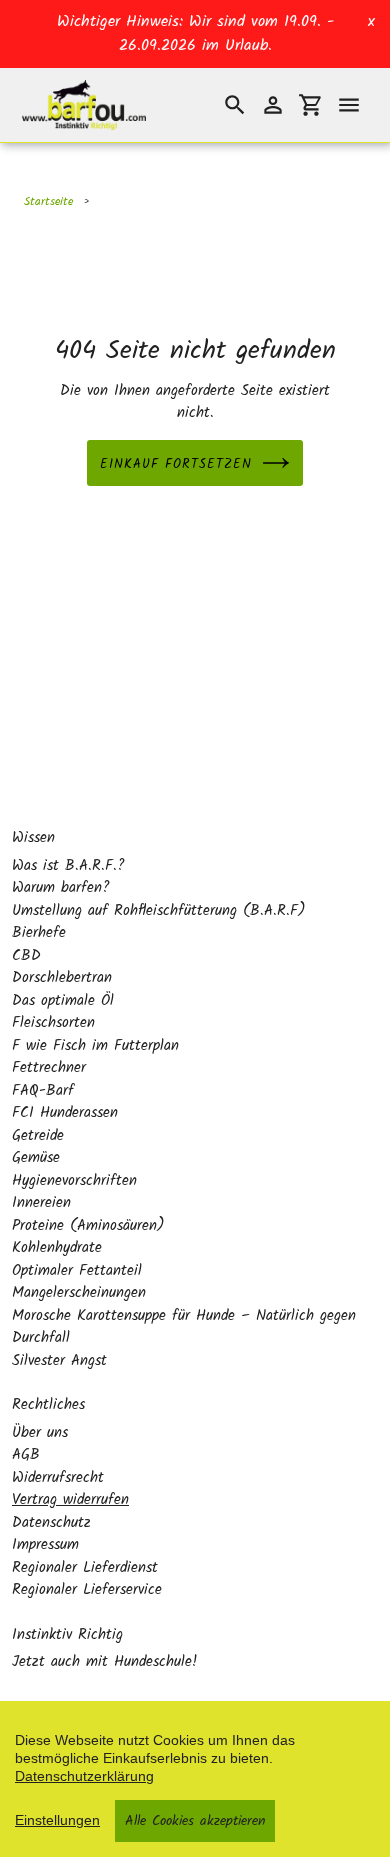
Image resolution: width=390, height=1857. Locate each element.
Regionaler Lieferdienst (85, 1568)
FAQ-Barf (43, 1091)
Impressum (45, 1545)
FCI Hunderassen (65, 1113)
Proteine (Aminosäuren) (88, 1226)
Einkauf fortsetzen (176, 464)
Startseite (48, 201)
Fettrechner (49, 1068)
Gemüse (36, 1158)
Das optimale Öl (63, 1001)
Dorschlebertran (62, 978)
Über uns (40, 1433)
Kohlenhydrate (57, 1248)
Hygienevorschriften (74, 1181)
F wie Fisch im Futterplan (95, 1046)
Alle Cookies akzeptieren (195, 1821)
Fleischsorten (53, 1023)
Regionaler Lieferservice (87, 1590)
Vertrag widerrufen (70, 1500)
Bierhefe (39, 933)
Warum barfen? (61, 888)
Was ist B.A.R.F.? (68, 866)
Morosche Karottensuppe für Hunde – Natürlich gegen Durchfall (184, 1327)
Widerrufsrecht (58, 1478)
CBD (26, 956)
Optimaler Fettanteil (77, 1271)
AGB (26, 1455)
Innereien (41, 1203)
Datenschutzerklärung (84, 1776)
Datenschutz (51, 1523)
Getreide (38, 1136)
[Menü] (349, 105)
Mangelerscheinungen (79, 1293)
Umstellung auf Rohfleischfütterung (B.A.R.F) (159, 911)
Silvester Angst (59, 1361)
